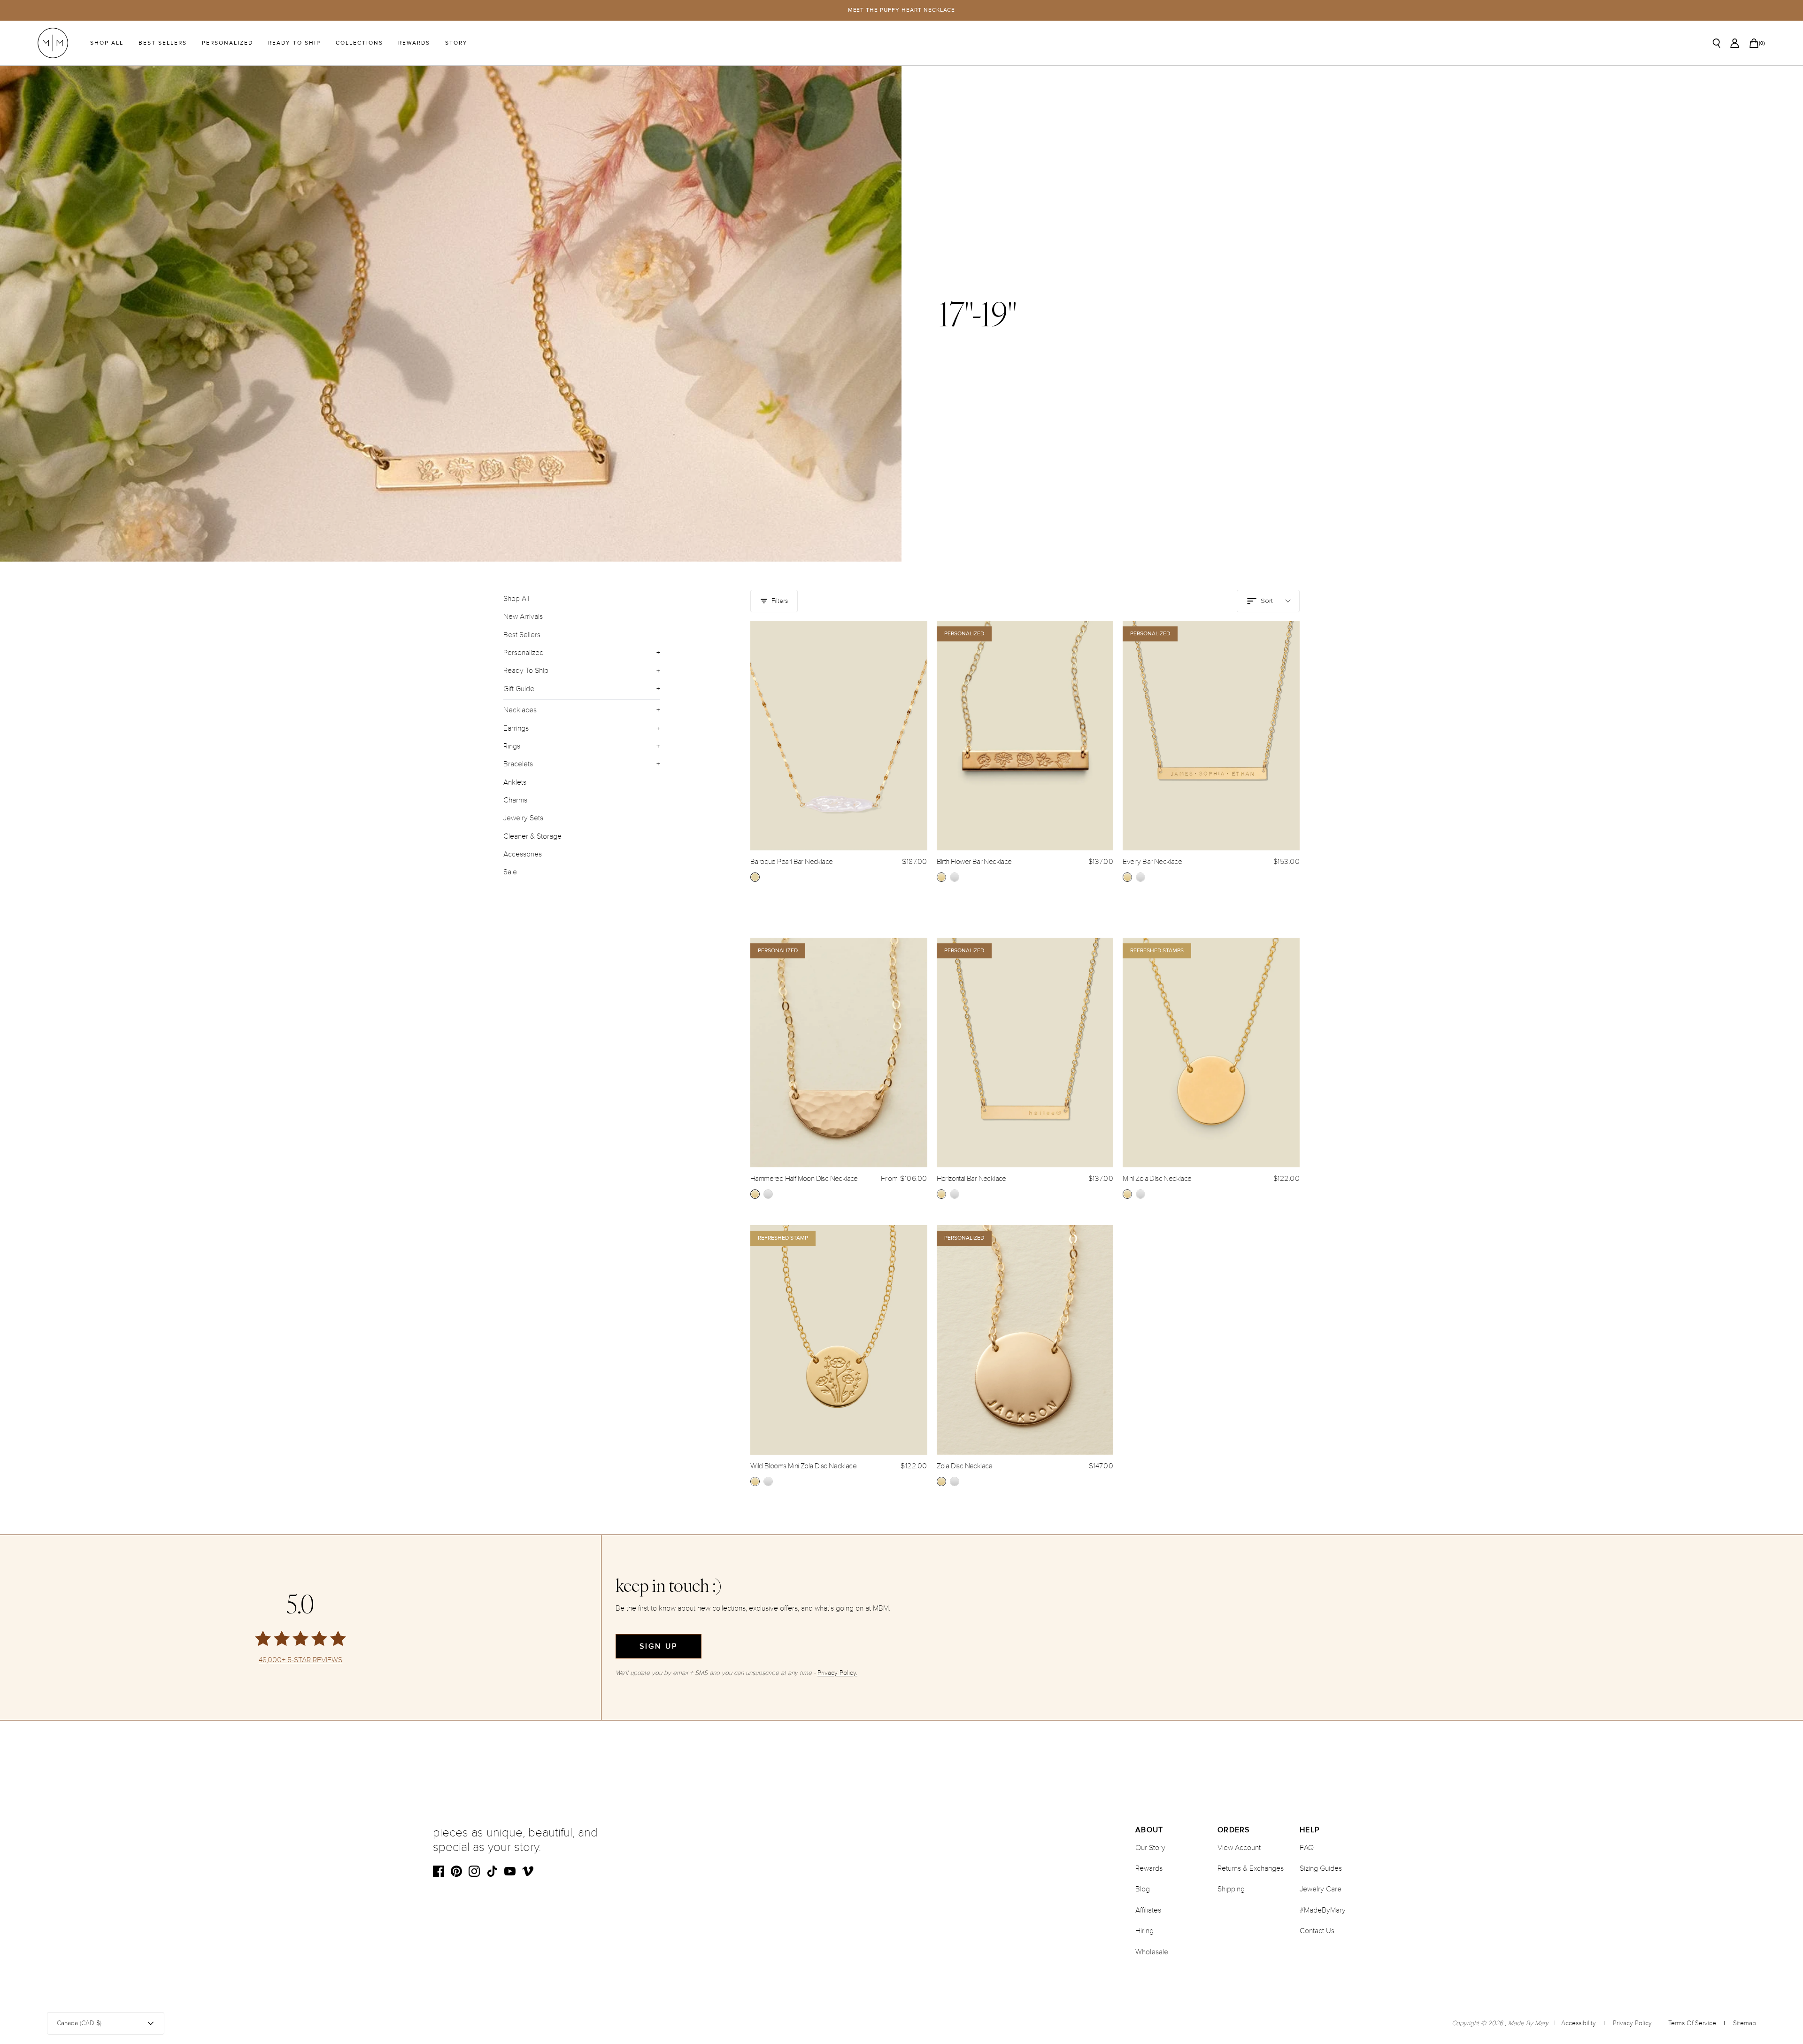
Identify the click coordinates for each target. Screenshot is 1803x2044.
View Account (1239, 1848)
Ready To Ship (294, 43)
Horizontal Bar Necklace (971, 1179)
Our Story (1150, 1848)
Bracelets (518, 764)
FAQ (1307, 1848)
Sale (510, 872)
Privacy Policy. (837, 1673)
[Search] (1717, 43)
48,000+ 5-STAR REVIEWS (300, 1660)
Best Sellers (163, 43)
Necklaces (520, 710)
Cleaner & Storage (532, 836)
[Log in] (1735, 43)
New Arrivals (523, 617)
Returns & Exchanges (1251, 1868)
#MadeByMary (1323, 1910)
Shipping (1231, 1889)
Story (456, 43)
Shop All (107, 43)
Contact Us (1317, 1931)
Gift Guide (519, 689)
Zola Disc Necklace (965, 1466)
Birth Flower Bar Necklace (974, 862)
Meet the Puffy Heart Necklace (902, 10)
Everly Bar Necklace (1152, 862)
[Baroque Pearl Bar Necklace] (839, 736)
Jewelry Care (1321, 1889)
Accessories (523, 854)
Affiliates (1148, 1910)
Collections (359, 43)
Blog (1143, 1889)
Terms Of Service (1692, 2023)
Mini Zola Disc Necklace (1157, 1179)
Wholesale (1152, 1952)
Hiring (1144, 1931)
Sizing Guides (1321, 1868)
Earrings (516, 728)
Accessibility (1579, 2023)
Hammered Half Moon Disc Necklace (804, 1179)
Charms (515, 800)
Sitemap (1745, 2023)
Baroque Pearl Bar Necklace (791, 862)
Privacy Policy (1632, 2023)
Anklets (515, 782)
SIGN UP (659, 1646)
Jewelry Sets (523, 818)
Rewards (414, 43)
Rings (512, 746)
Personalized (227, 43)
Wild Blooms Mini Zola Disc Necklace (803, 1466)
